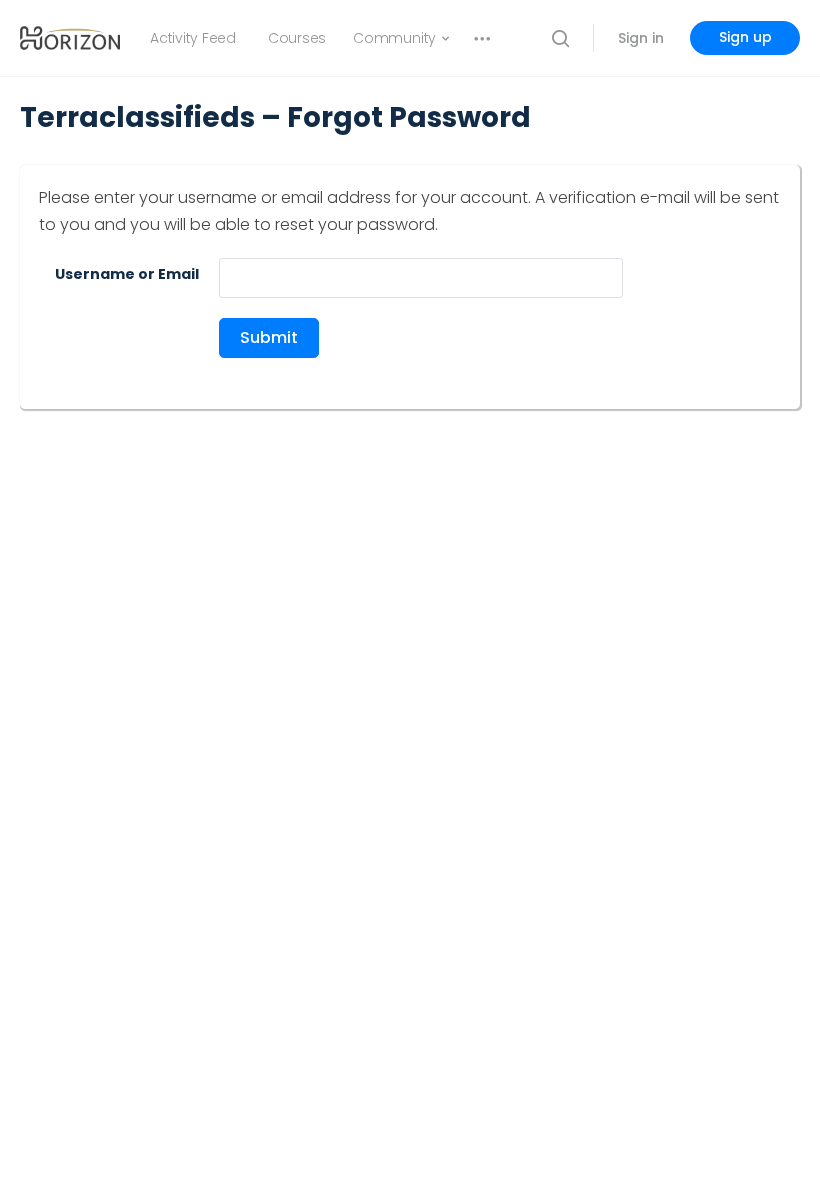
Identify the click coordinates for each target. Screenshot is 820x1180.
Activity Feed (193, 38)
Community (394, 38)
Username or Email (127, 274)
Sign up (745, 37)
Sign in (641, 38)
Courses (297, 38)
